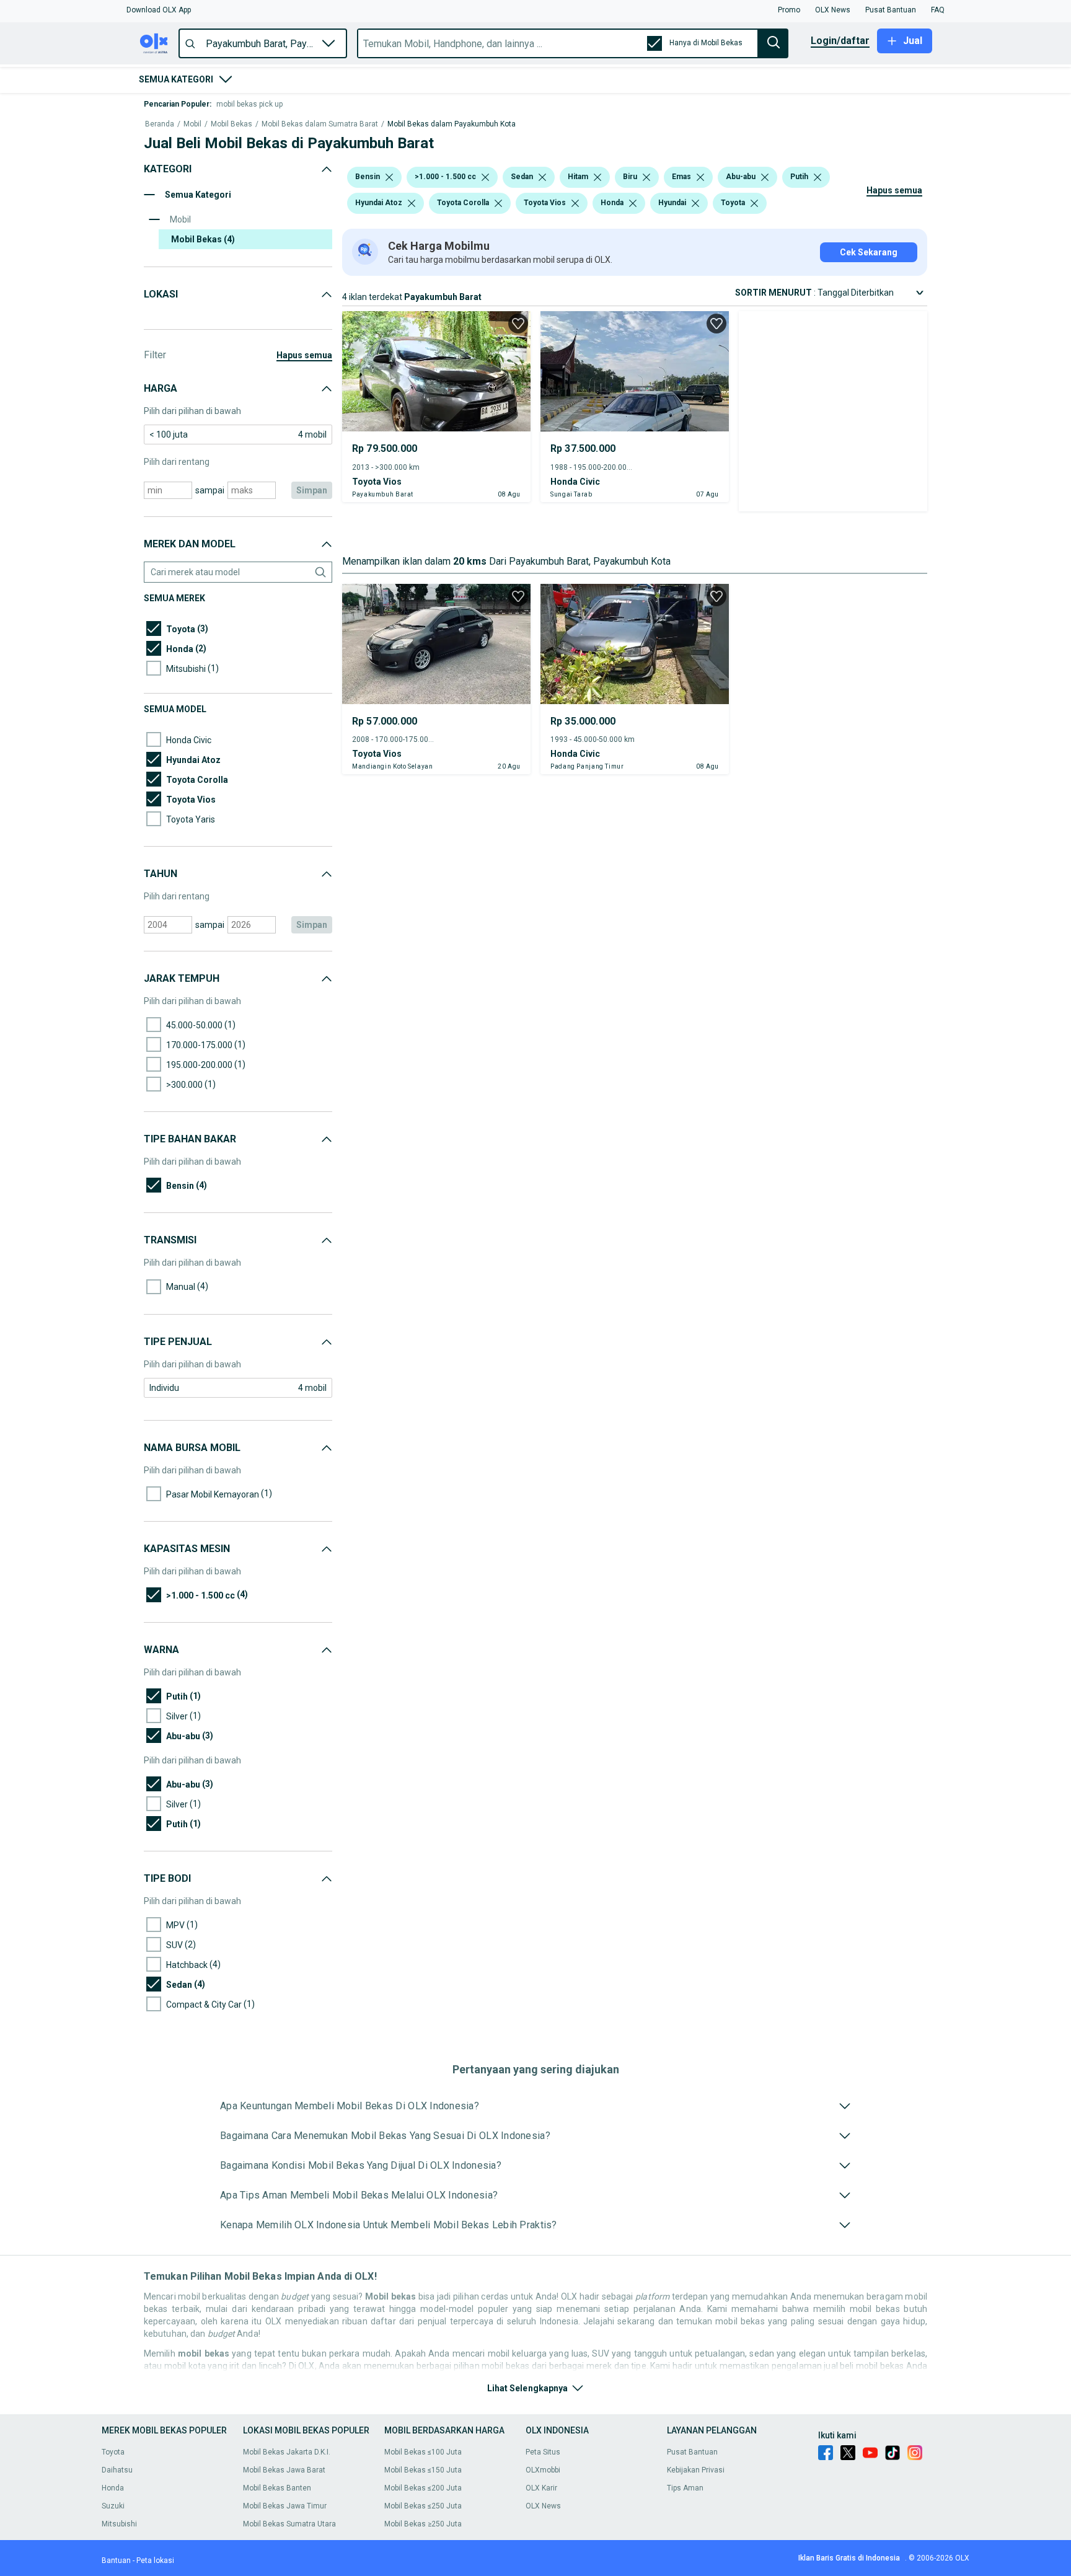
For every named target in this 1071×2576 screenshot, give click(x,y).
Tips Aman (685, 2488)
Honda (113, 2488)
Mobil (192, 124)
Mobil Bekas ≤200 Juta (423, 2488)
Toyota (113, 2452)
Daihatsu (117, 2470)
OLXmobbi (543, 2470)
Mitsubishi (119, 2524)
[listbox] (389, 177)
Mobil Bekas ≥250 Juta (423, 2524)
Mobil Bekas (231, 124)
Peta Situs (543, 2452)
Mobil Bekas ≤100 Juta (423, 2452)
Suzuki (113, 2506)
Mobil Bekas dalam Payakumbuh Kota (452, 124)
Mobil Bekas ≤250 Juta (423, 2506)
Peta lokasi (155, 2561)
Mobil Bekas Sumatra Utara (289, 2524)
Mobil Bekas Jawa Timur (285, 2506)
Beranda (160, 124)
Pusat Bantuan (692, 2452)
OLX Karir (541, 2488)
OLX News (543, 2506)
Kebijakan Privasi (696, 2470)
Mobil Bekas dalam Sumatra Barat (320, 124)
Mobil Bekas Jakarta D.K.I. (287, 2452)
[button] (159, 10)
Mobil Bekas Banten (277, 2488)
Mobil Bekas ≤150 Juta (423, 2470)
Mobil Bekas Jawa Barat (284, 2470)
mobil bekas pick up (249, 104)
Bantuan (116, 2561)
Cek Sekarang (869, 252)
